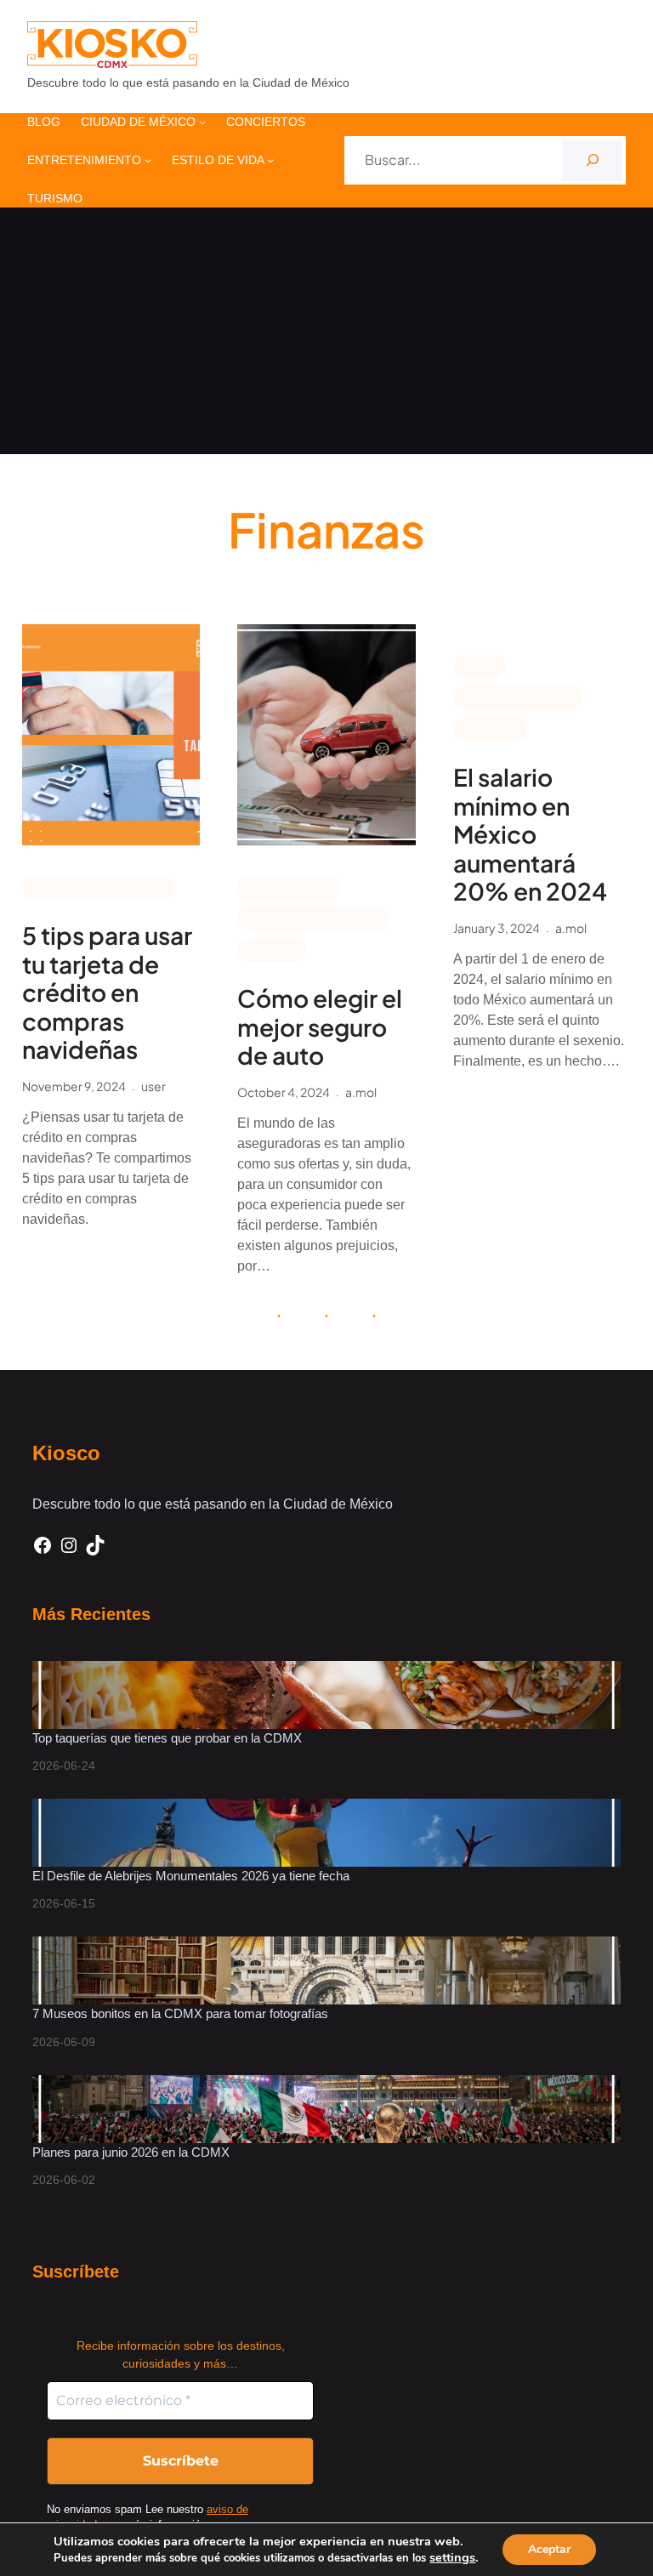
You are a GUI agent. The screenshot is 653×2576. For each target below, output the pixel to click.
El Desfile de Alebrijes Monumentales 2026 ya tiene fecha (193, 1876)
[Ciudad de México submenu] (202, 122)
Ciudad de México (518, 697)
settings (452, 2557)
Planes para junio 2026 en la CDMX (133, 2152)
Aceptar (549, 2549)
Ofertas (272, 949)
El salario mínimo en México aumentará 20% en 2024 (530, 834)
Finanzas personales (98, 886)
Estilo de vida (289, 886)
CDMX (480, 665)
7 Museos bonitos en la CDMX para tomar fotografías (180, 2013)
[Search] (592, 160)
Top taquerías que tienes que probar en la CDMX (167, 1738)
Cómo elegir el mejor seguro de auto (320, 1027)
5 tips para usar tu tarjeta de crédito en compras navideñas (107, 992)
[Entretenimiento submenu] (148, 160)
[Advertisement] (326, 335)
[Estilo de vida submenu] (270, 160)
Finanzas (490, 728)
